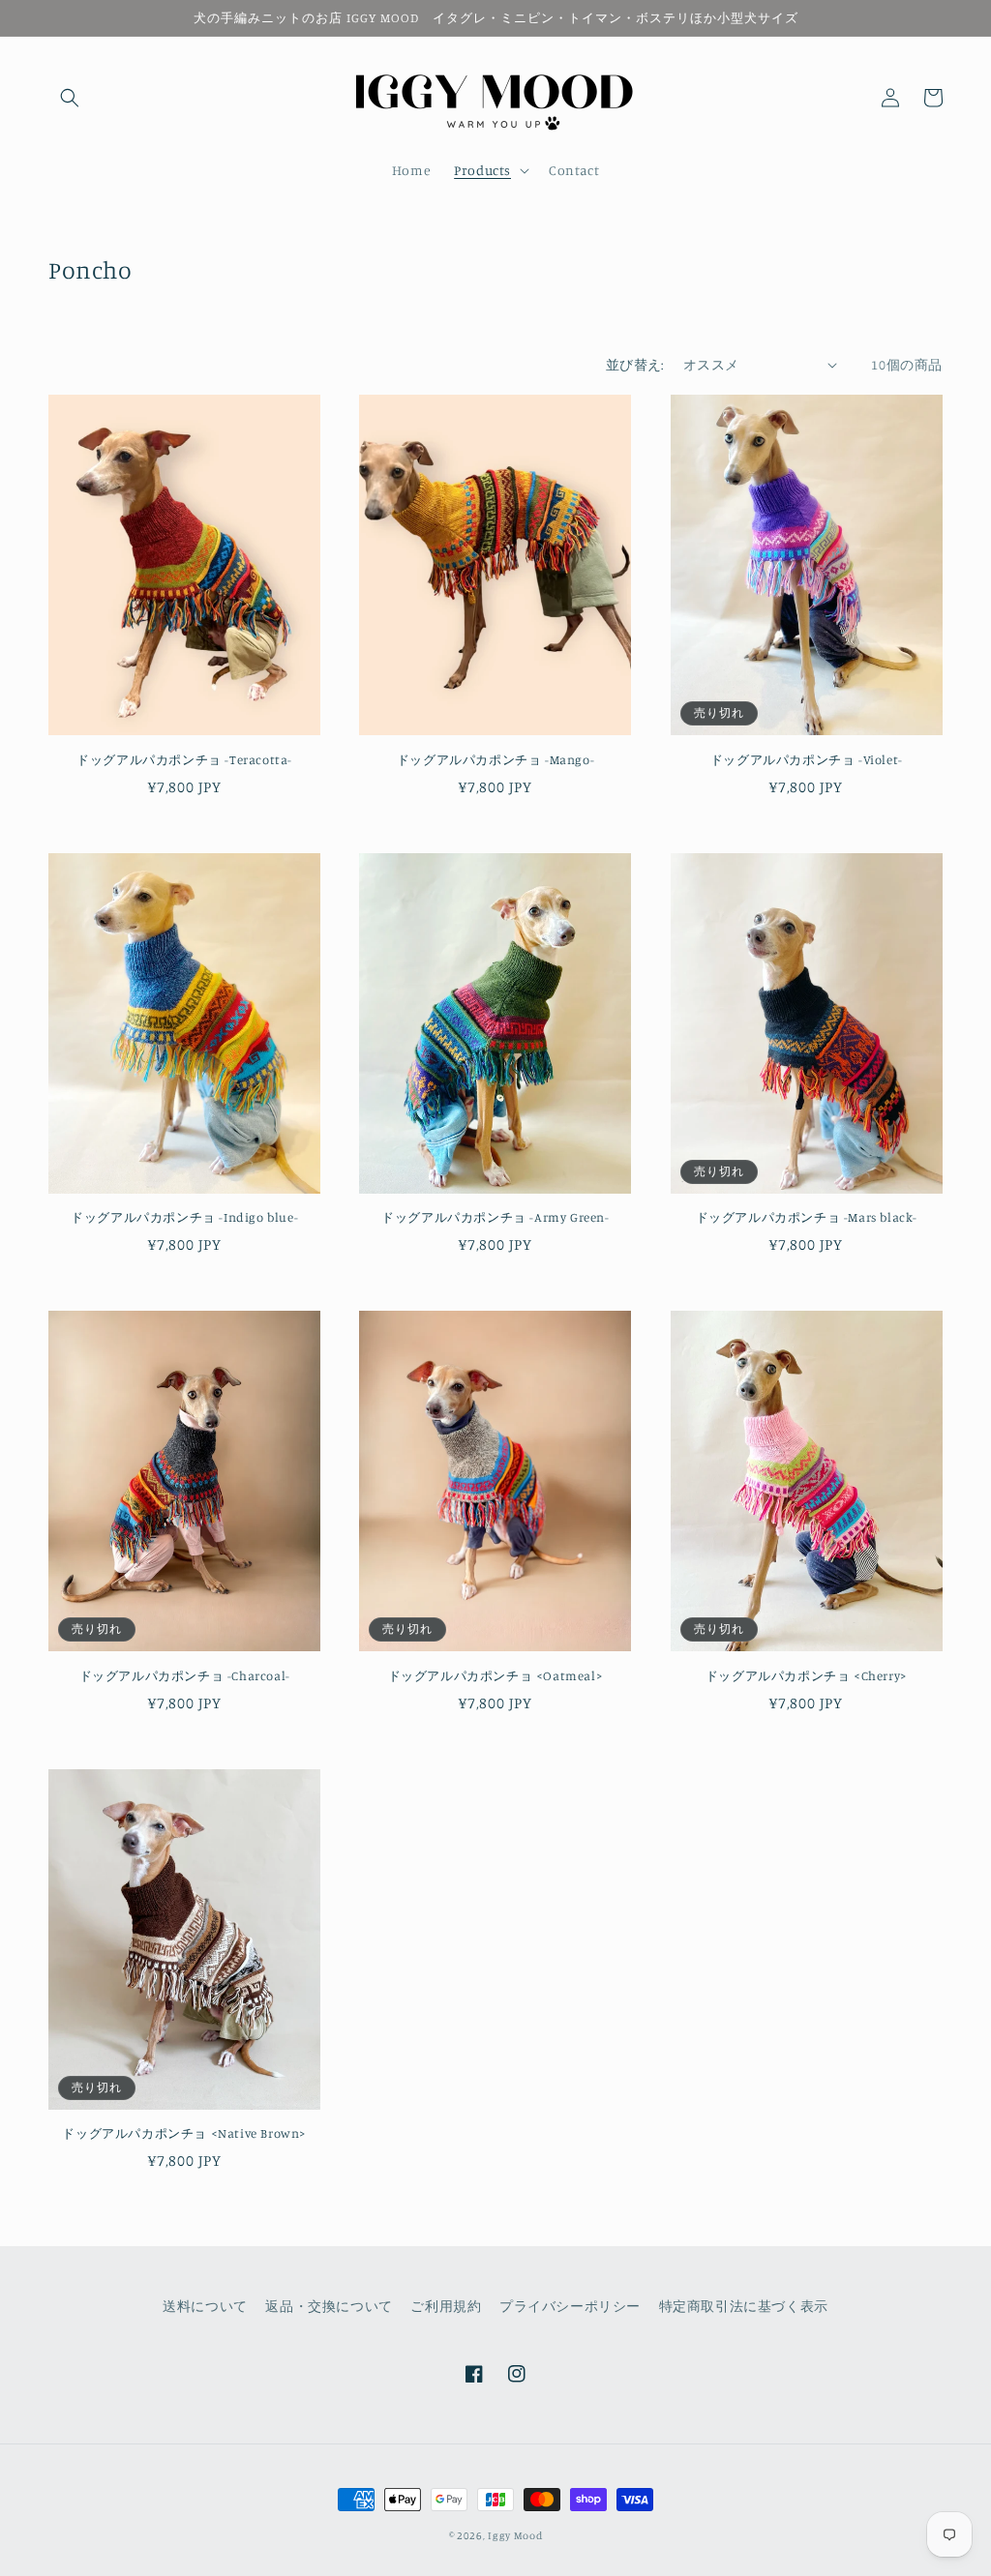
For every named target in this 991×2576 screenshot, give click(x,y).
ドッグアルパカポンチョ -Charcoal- (185, 1675)
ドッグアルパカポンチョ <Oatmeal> (496, 1675)
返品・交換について (329, 2306)
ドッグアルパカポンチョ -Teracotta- (184, 759)
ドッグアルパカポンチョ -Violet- (807, 759)
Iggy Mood (515, 2535)
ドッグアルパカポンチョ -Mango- (495, 759)
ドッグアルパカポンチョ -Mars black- (807, 1217)
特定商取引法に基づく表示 (744, 2306)
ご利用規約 (446, 2306)
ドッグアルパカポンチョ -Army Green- (495, 1217)
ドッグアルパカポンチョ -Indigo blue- (184, 1217)
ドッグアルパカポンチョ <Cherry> (807, 1675)
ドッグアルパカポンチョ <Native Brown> (184, 2133)
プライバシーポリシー (570, 2306)
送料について (205, 2306)
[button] (70, 98)
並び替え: (635, 364)
